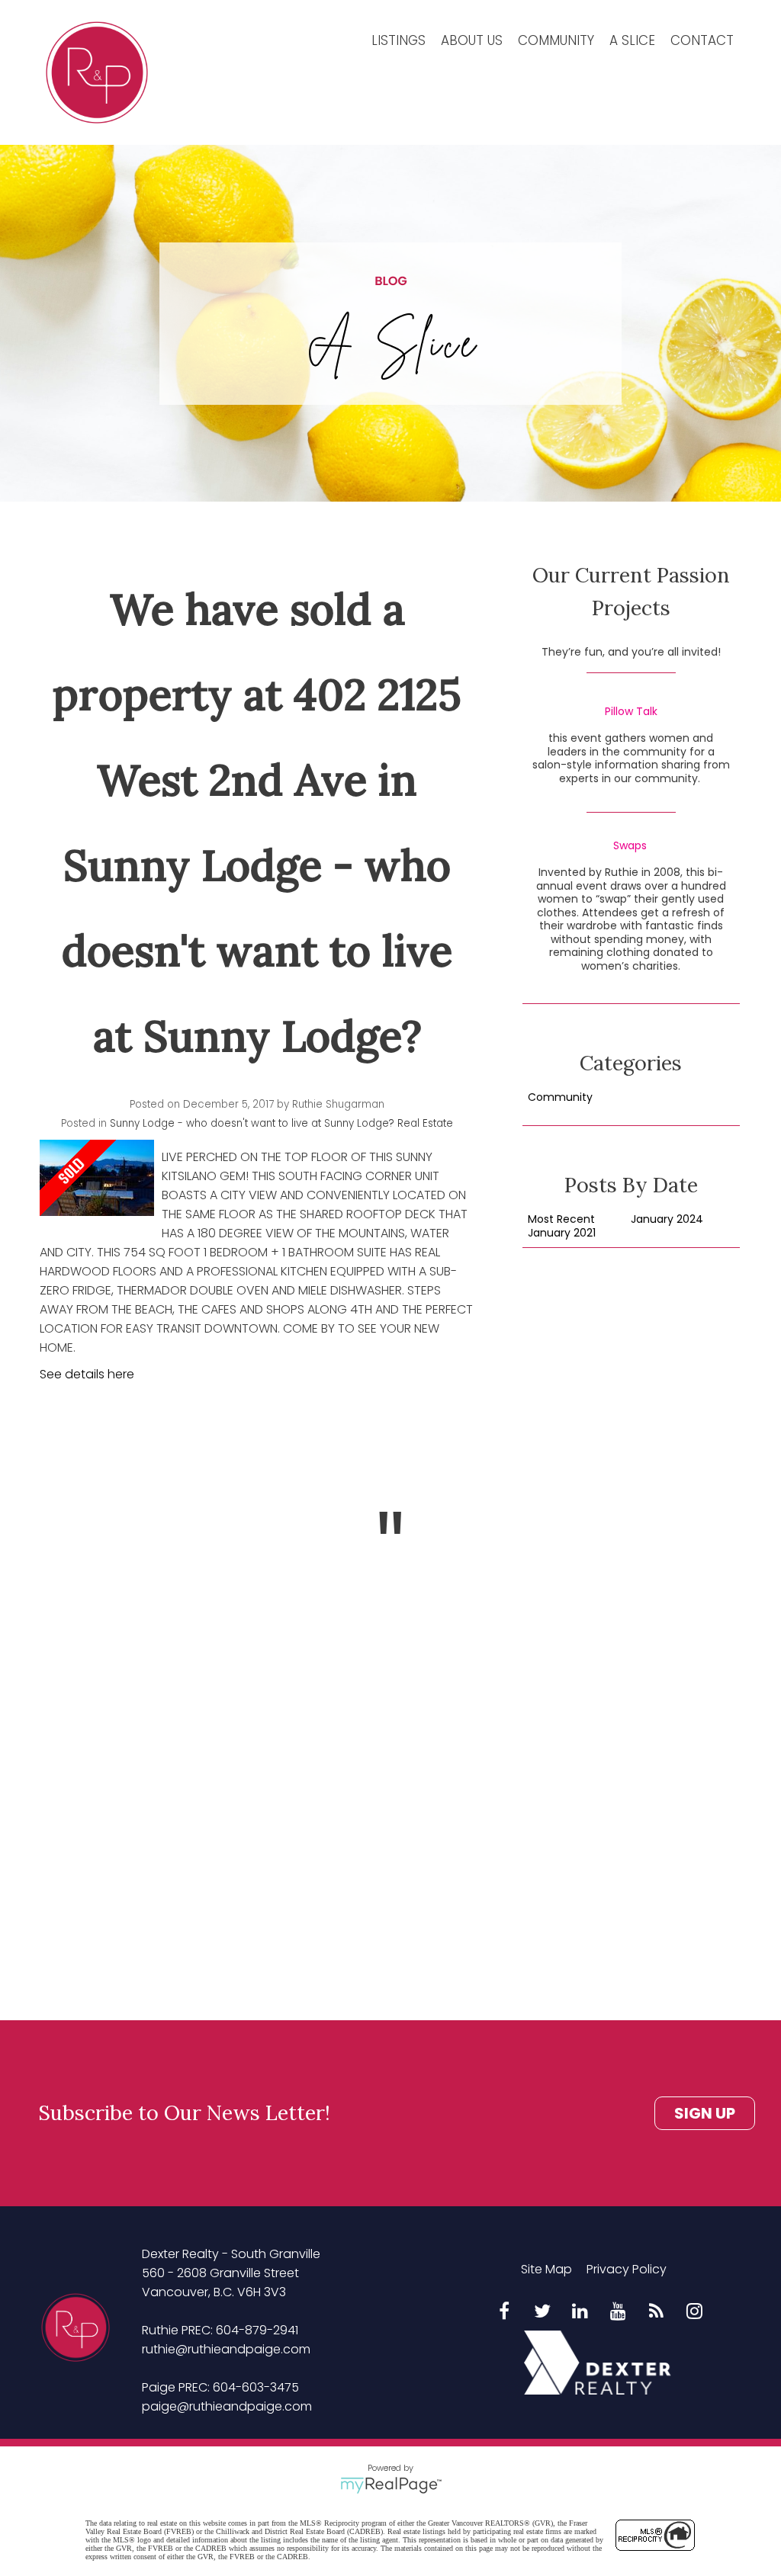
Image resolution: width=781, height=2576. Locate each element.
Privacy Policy (627, 2269)
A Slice (632, 40)
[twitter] (542, 2312)
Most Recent (561, 1220)
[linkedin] (580, 2312)
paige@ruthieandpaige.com (227, 2406)
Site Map (546, 2269)
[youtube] (619, 2312)
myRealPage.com (391, 2485)
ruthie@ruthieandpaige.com (226, 2349)
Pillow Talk (631, 712)
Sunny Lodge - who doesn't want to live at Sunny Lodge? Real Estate (281, 1123)
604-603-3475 (256, 2387)
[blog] (657, 2312)
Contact (702, 40)
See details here (87, 1374)
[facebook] (504, 2312)
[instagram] (695, 2312)
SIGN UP (705, 2113)
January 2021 (562, 1233)
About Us (472, 40)
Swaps (630, 846)
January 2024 (667, 1220)
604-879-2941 (257, 2330)
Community (556, 40)
